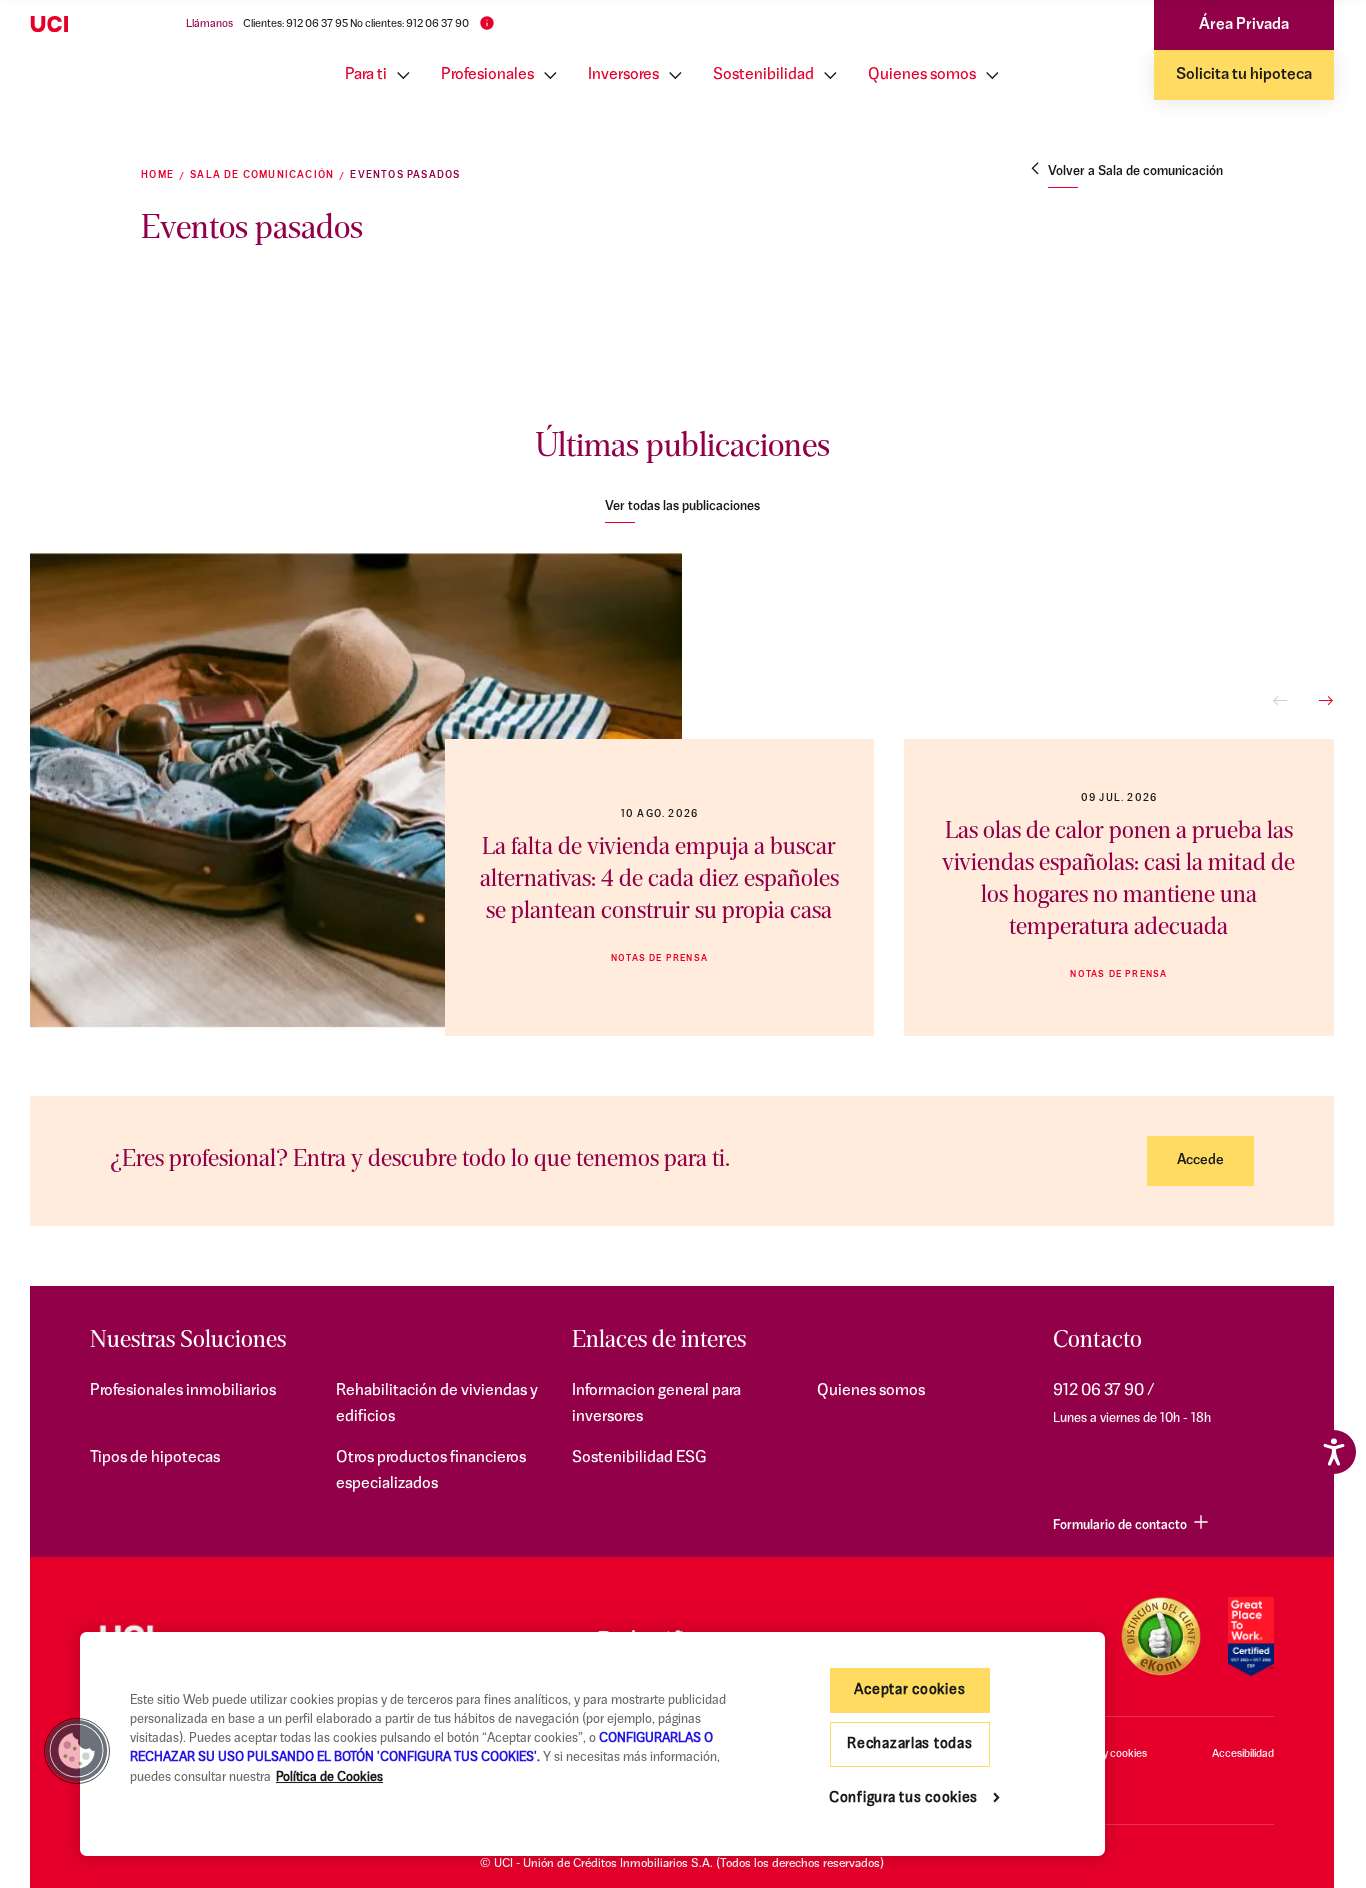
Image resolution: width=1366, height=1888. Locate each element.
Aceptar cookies (909, 1690)
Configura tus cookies (903, 1798)
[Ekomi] (1160, 1636)
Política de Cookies (329, 1777)
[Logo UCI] (88, 25)
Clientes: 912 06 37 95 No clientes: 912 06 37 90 (356, 24)
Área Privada (1244, 25)
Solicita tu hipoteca (1244, 75)
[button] (77, 1751)
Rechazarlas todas (909, 1744)
